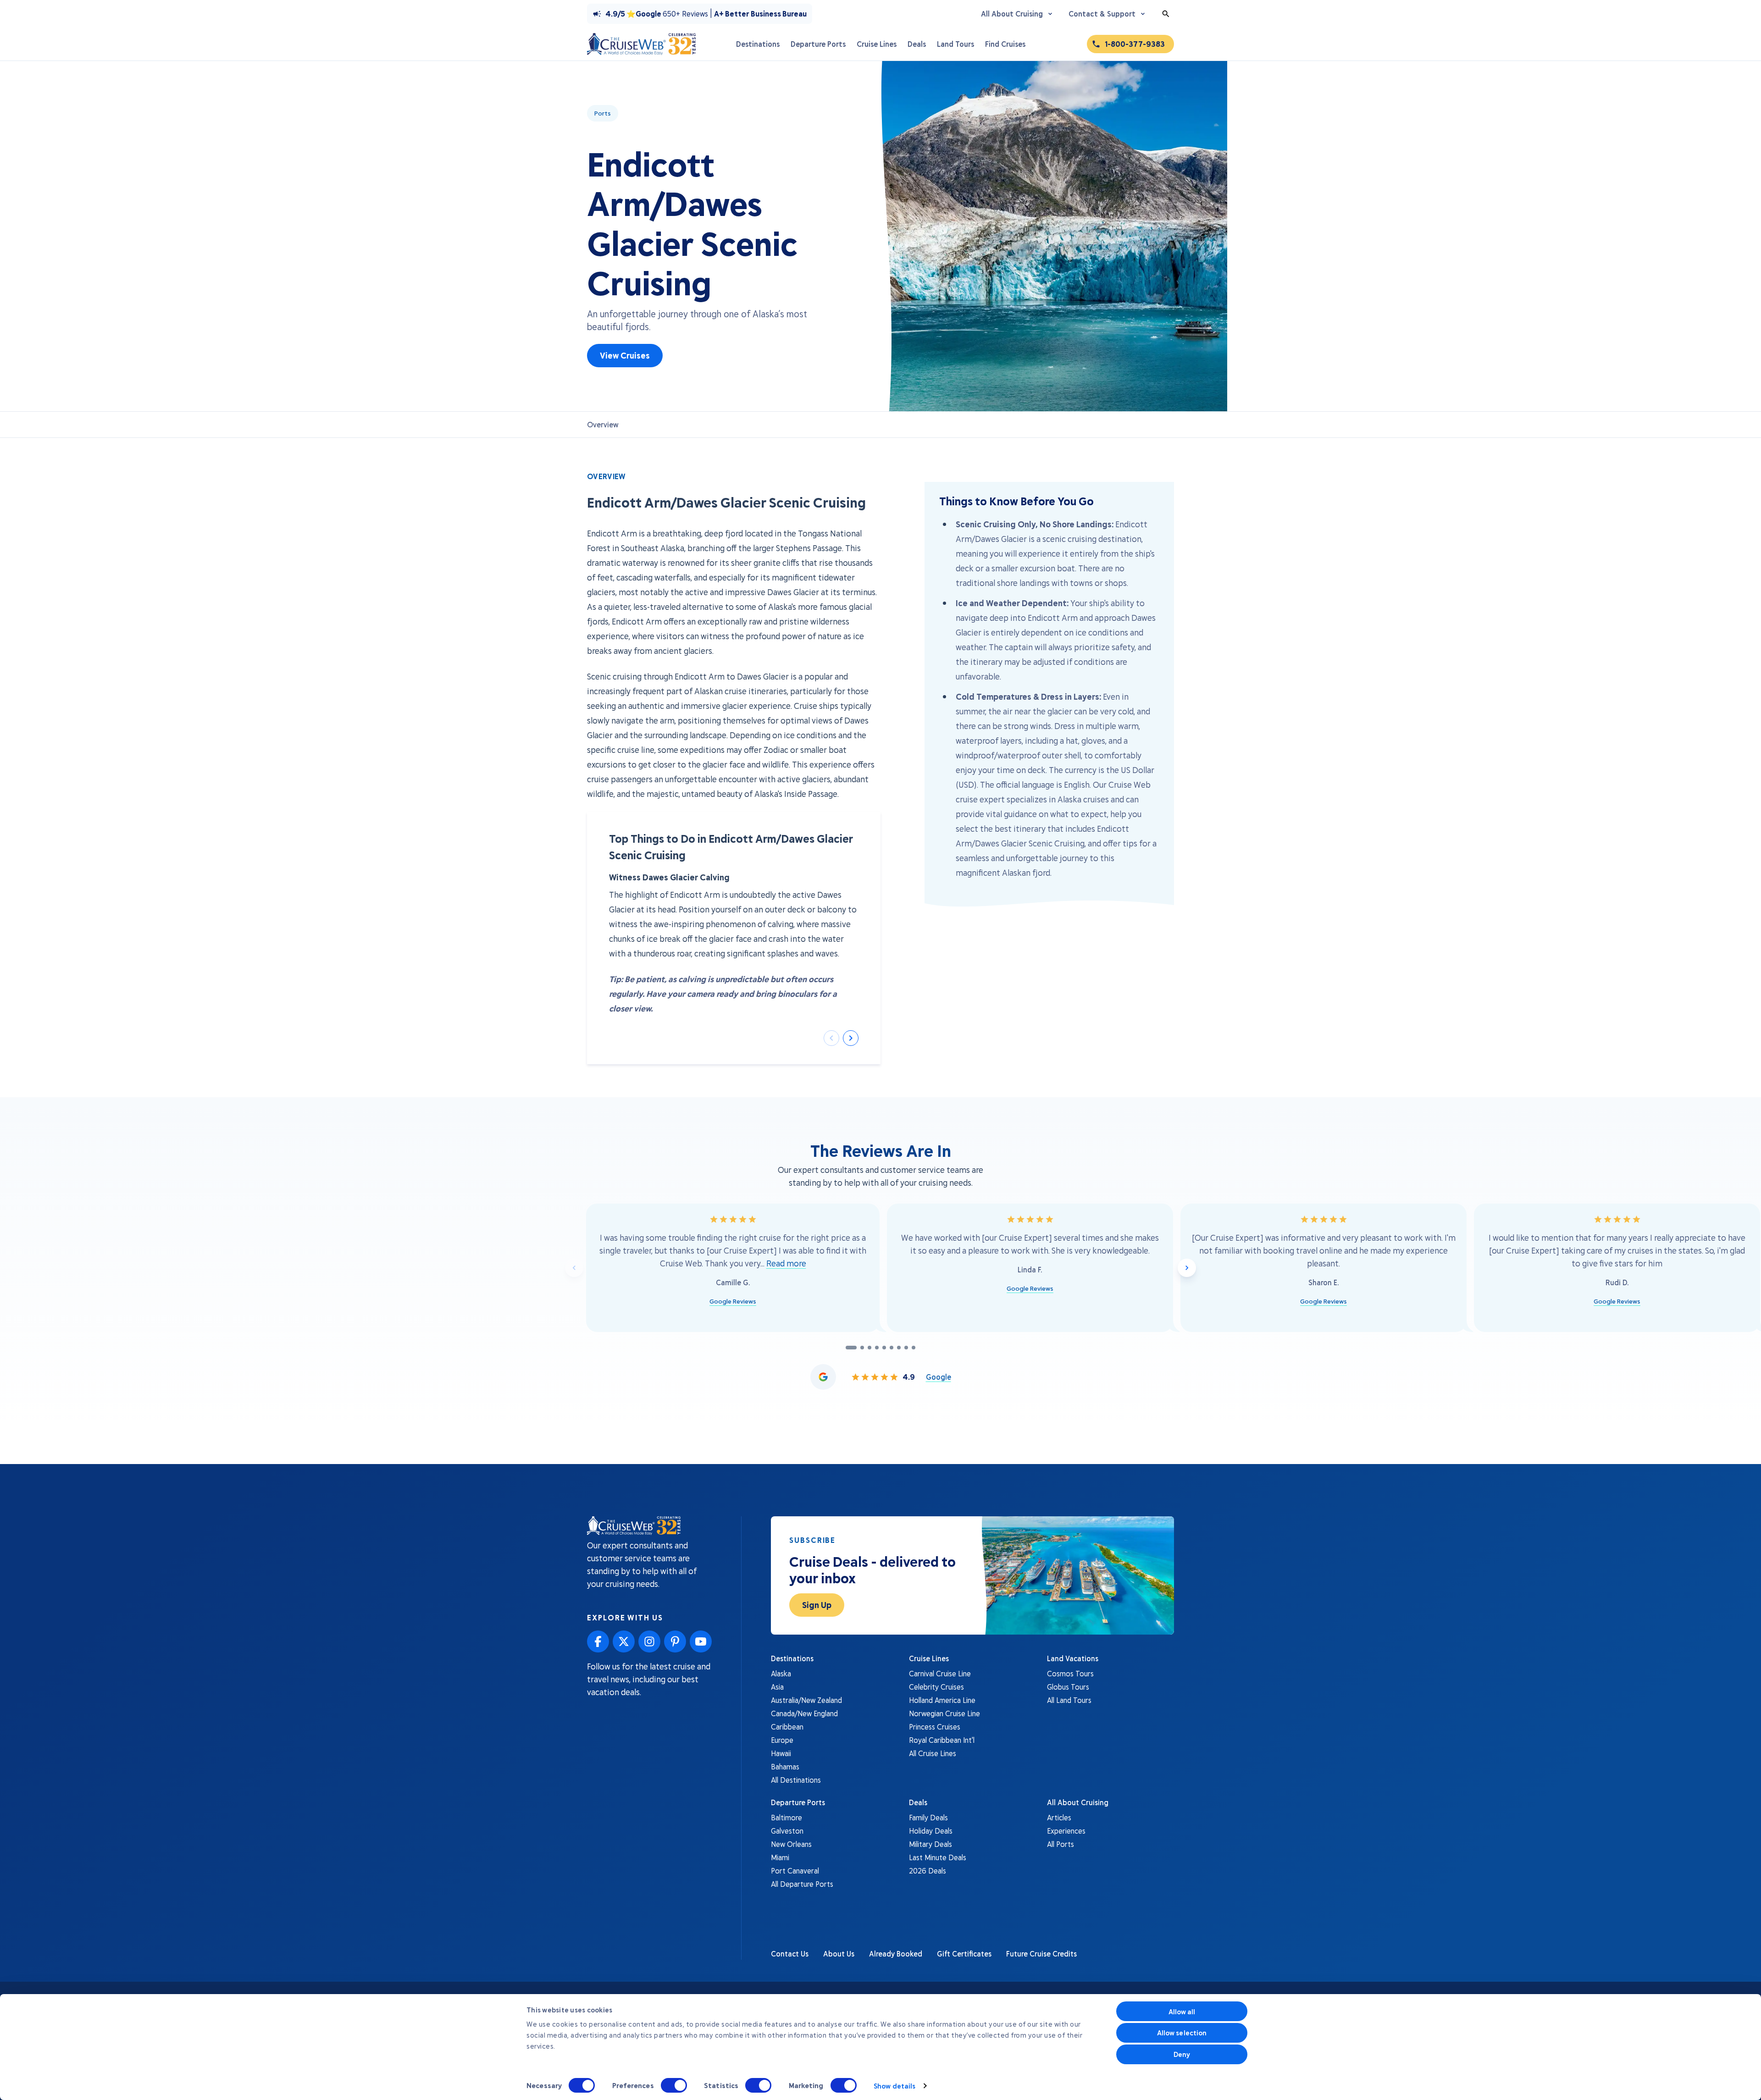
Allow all (1182, 2012)
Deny (1182, 2054)
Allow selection (1182, 2033)
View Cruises (625, 355)
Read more (786, 1263)
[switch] (674, 2085)
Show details (894, 2086)
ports (603, 113)
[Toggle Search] (1166, 14)
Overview (603, 424)
